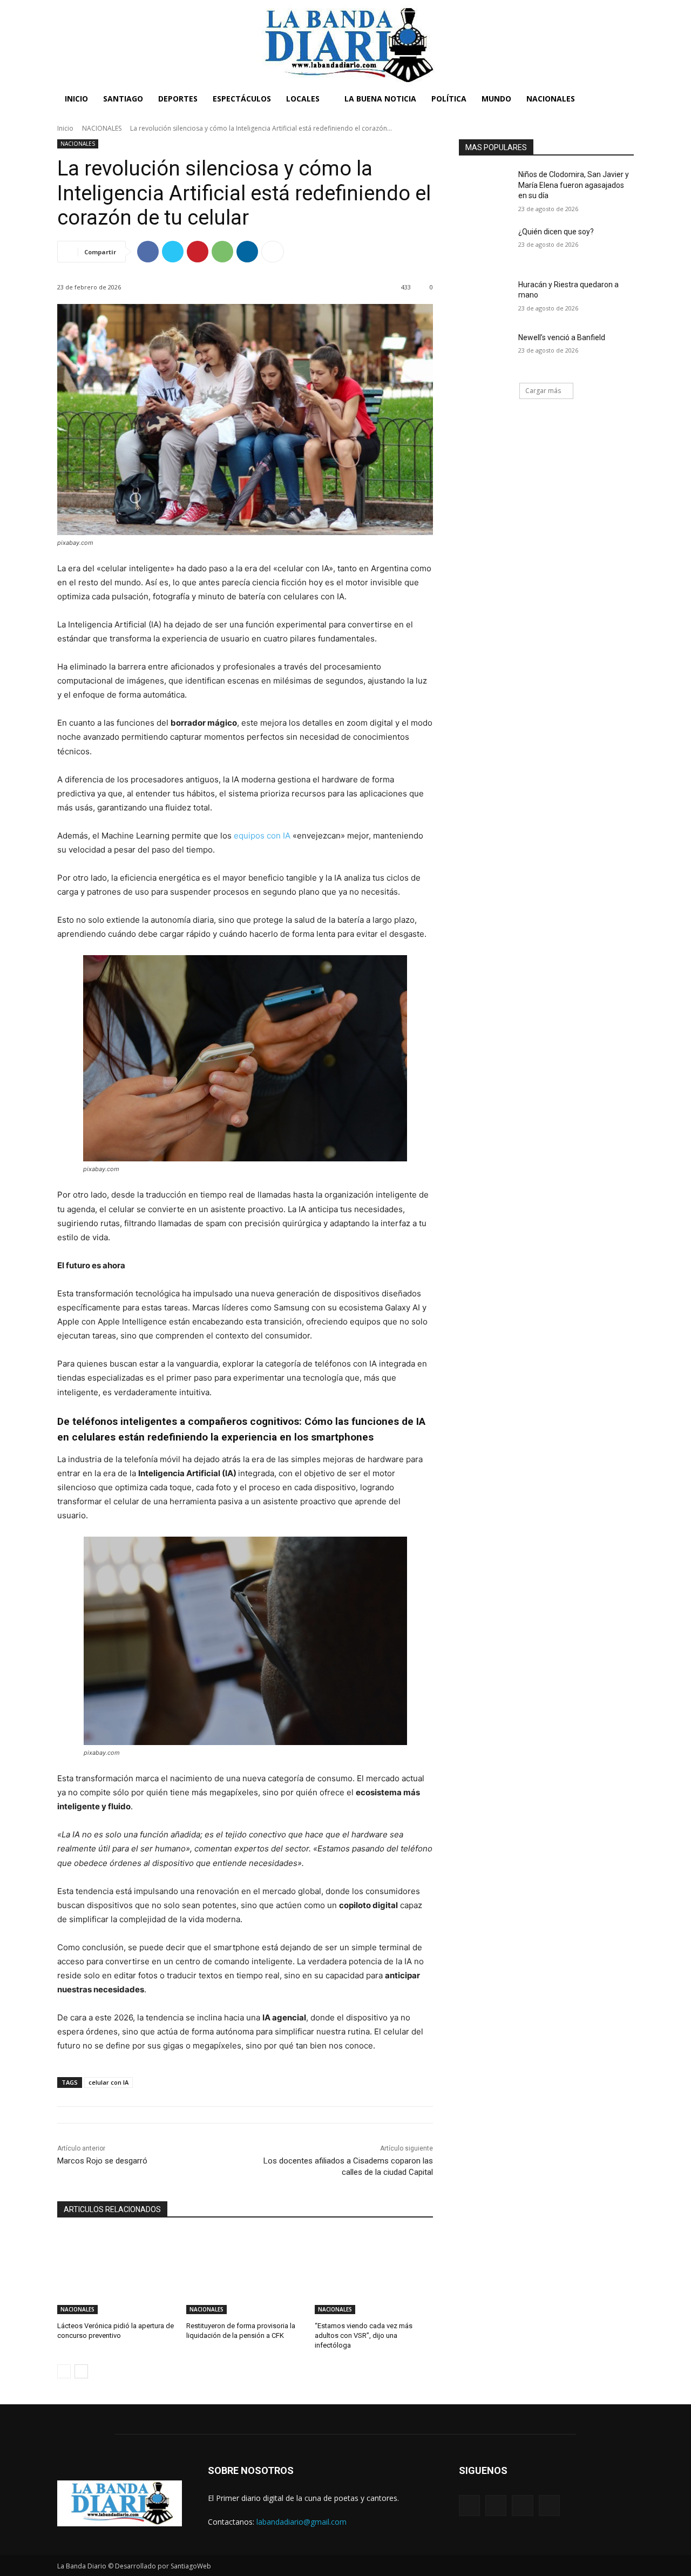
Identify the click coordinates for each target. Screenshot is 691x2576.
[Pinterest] (198, 252)
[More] (273, 252)
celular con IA (109, 2082)
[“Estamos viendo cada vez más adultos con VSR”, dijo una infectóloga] (374, 2273)
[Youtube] (549, 2506)
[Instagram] (496, 2506)
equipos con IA (262, 836)
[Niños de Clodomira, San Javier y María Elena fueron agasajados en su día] (485, 188)
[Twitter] (173, 252)
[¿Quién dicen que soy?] (485, 245)
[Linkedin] (247, 252)
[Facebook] (148, 252)
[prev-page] (64, 2371)
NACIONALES (102, 128)
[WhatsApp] (222, 252)
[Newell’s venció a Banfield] (485, 351)
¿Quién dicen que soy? (556, 232)
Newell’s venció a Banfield (562, 337)
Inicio (65, 128)
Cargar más (543, 391)
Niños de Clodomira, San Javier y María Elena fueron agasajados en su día (574, 185)
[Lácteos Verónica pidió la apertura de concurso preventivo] (116, 2273)
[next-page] (81, 2371)
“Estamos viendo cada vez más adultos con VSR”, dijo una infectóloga (364, 2335)
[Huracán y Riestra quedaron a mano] (485, 298)
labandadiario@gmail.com (302, 2522)
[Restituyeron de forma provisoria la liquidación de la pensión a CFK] (245, 2273)
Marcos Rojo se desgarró (102, 2161)
